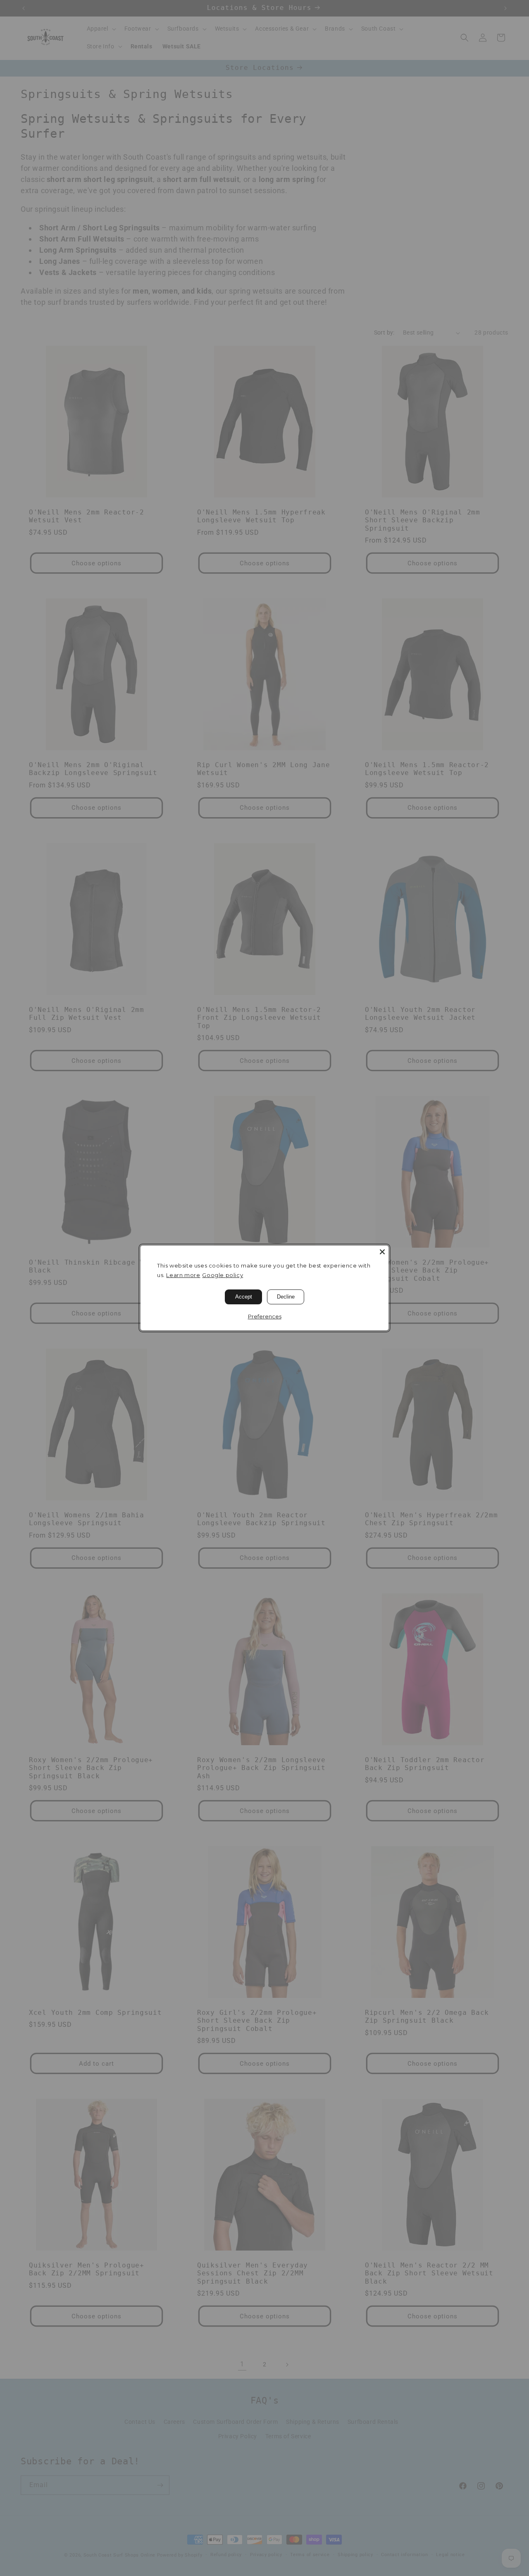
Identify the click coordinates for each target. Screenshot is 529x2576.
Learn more (183, 1275)
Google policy (223, 1275)
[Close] (382, 1252)
